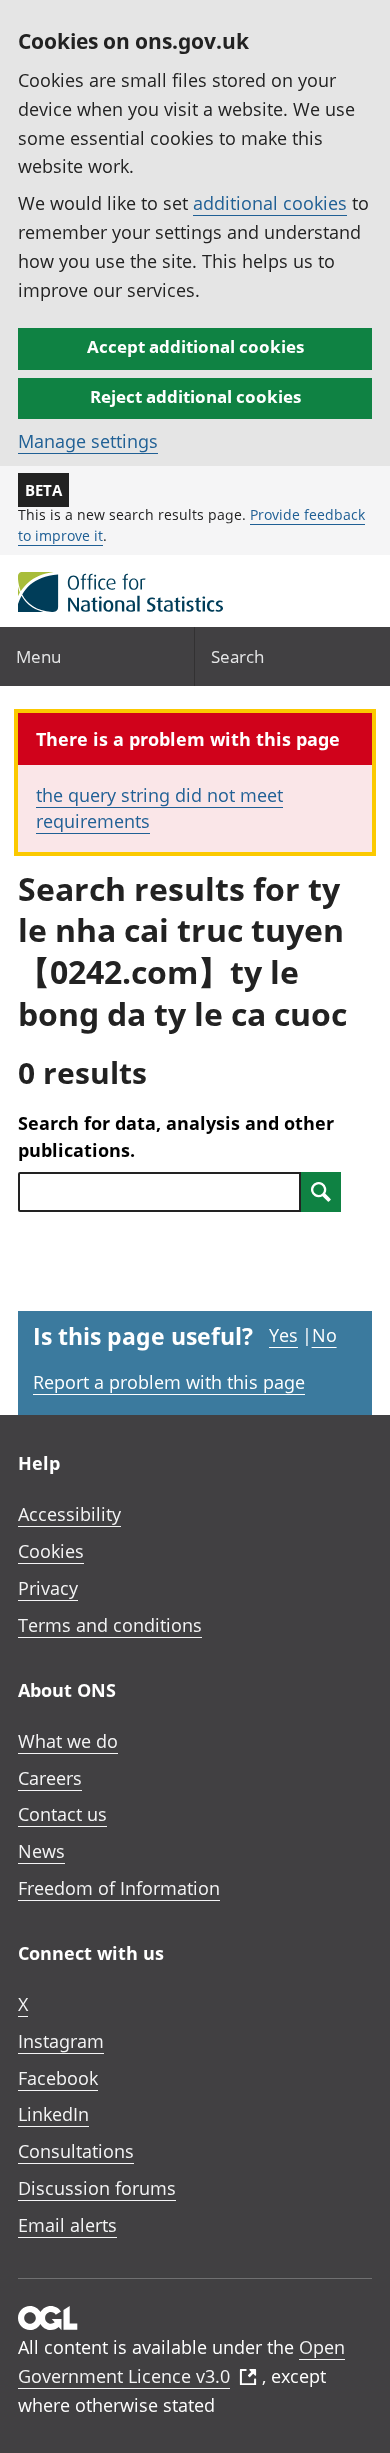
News (41, 1851)
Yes (283, 1335)
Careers (50, 1778)
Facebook (58, 2078)
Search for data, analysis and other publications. (176, 1136)
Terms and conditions (110, 1625)
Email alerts (67, 2225)
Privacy (48, 1588)
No (324, 1335)
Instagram (61, 2041)
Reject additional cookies (195, 396)
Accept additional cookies (195, 346)
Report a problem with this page (169, 1382)
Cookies (51, 1551)
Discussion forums (97, 2188)
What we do (68, 1741)
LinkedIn (53, 2114)
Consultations (76, 2151)
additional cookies (270, 203)
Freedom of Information (119, 1888)
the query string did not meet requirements (159, 807)
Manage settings (88, 441)
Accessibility (69, 1514)
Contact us (62, 1814)
